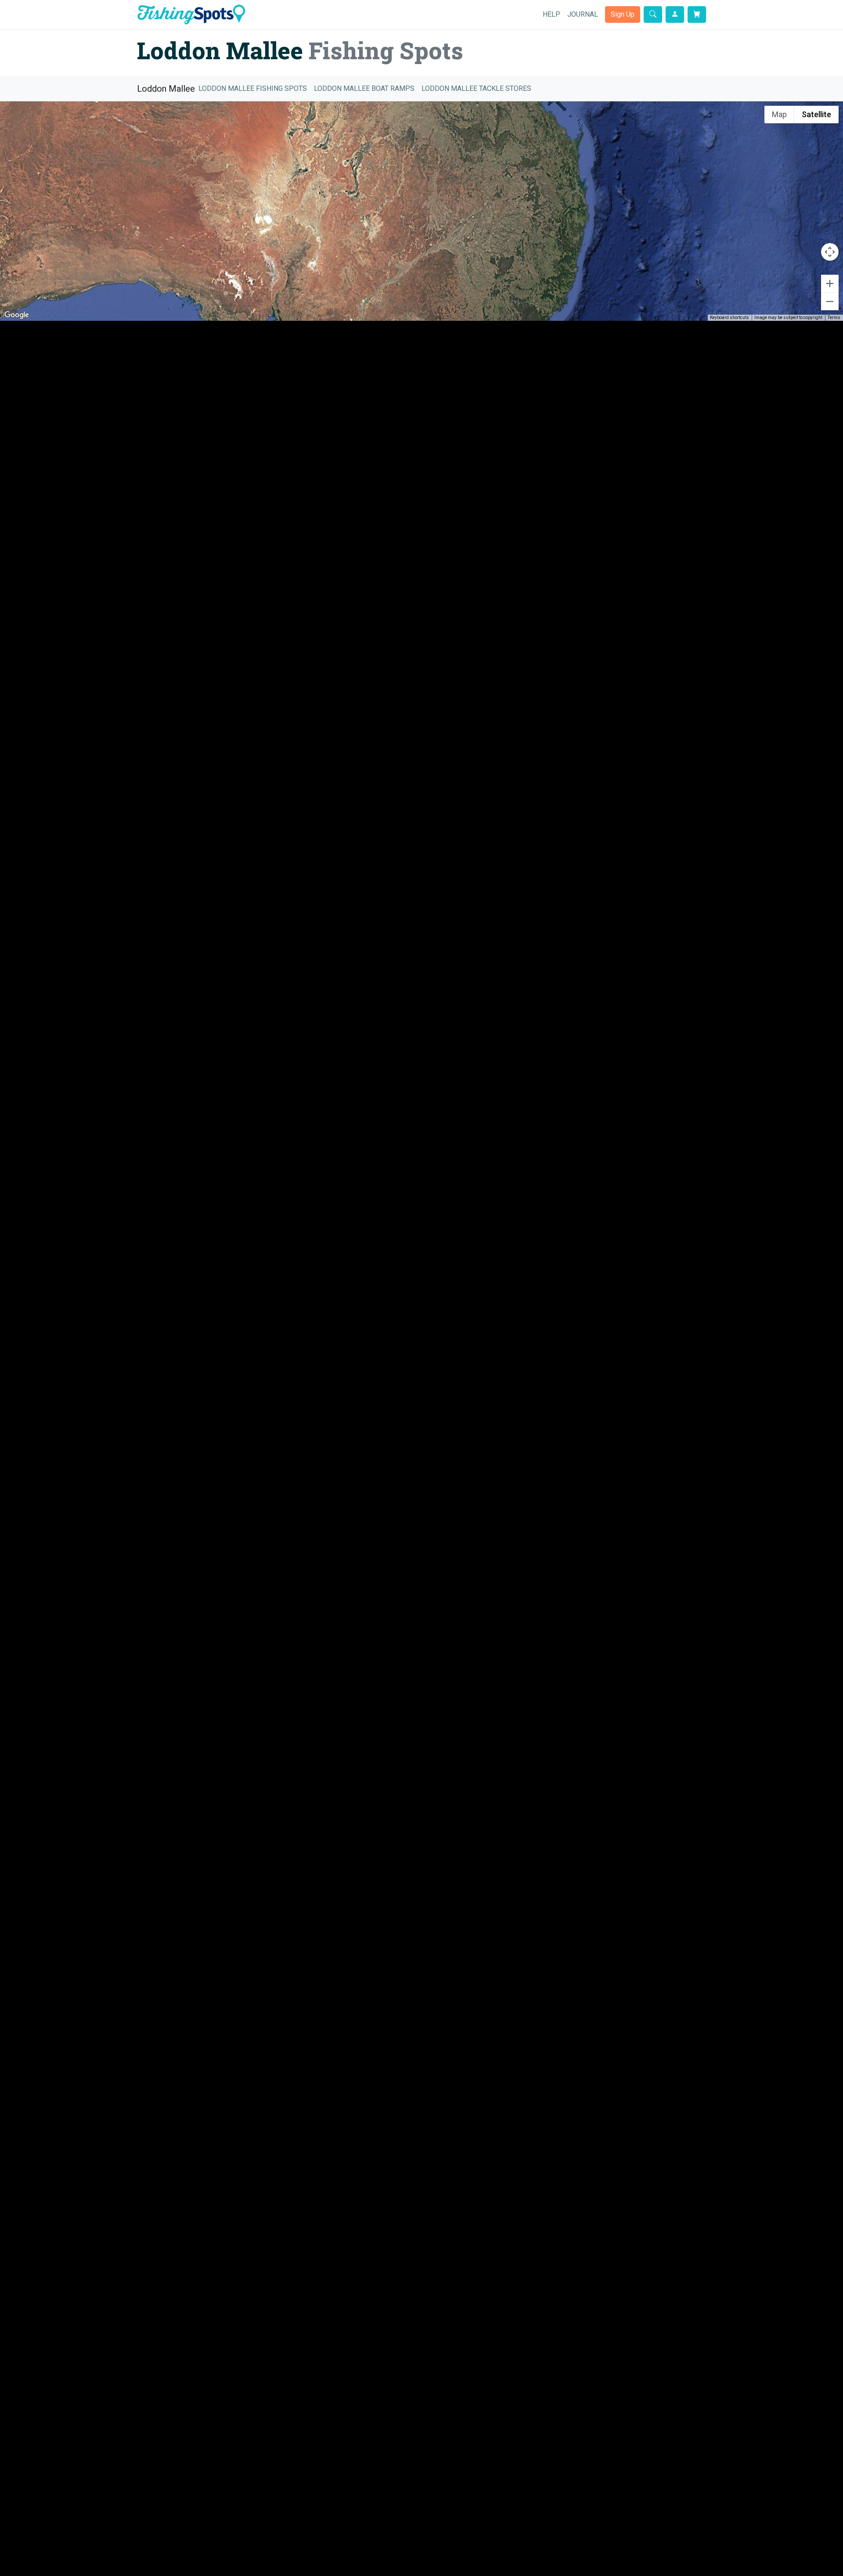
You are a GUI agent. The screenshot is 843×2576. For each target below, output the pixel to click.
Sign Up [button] (623, 14)
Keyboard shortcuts (730, 318)
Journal (583, 14)
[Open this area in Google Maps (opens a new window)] (17, 315)
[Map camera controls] (830, 252)
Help (551, 14)
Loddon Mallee (166, 89)
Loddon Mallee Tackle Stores (476, 88)
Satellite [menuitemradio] (816, 114)
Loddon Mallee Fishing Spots (253, 88)
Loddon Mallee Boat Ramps (364, 88)
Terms (834, 318)
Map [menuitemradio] (779, 114)
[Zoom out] (830, 301)
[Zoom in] (830, 283)
